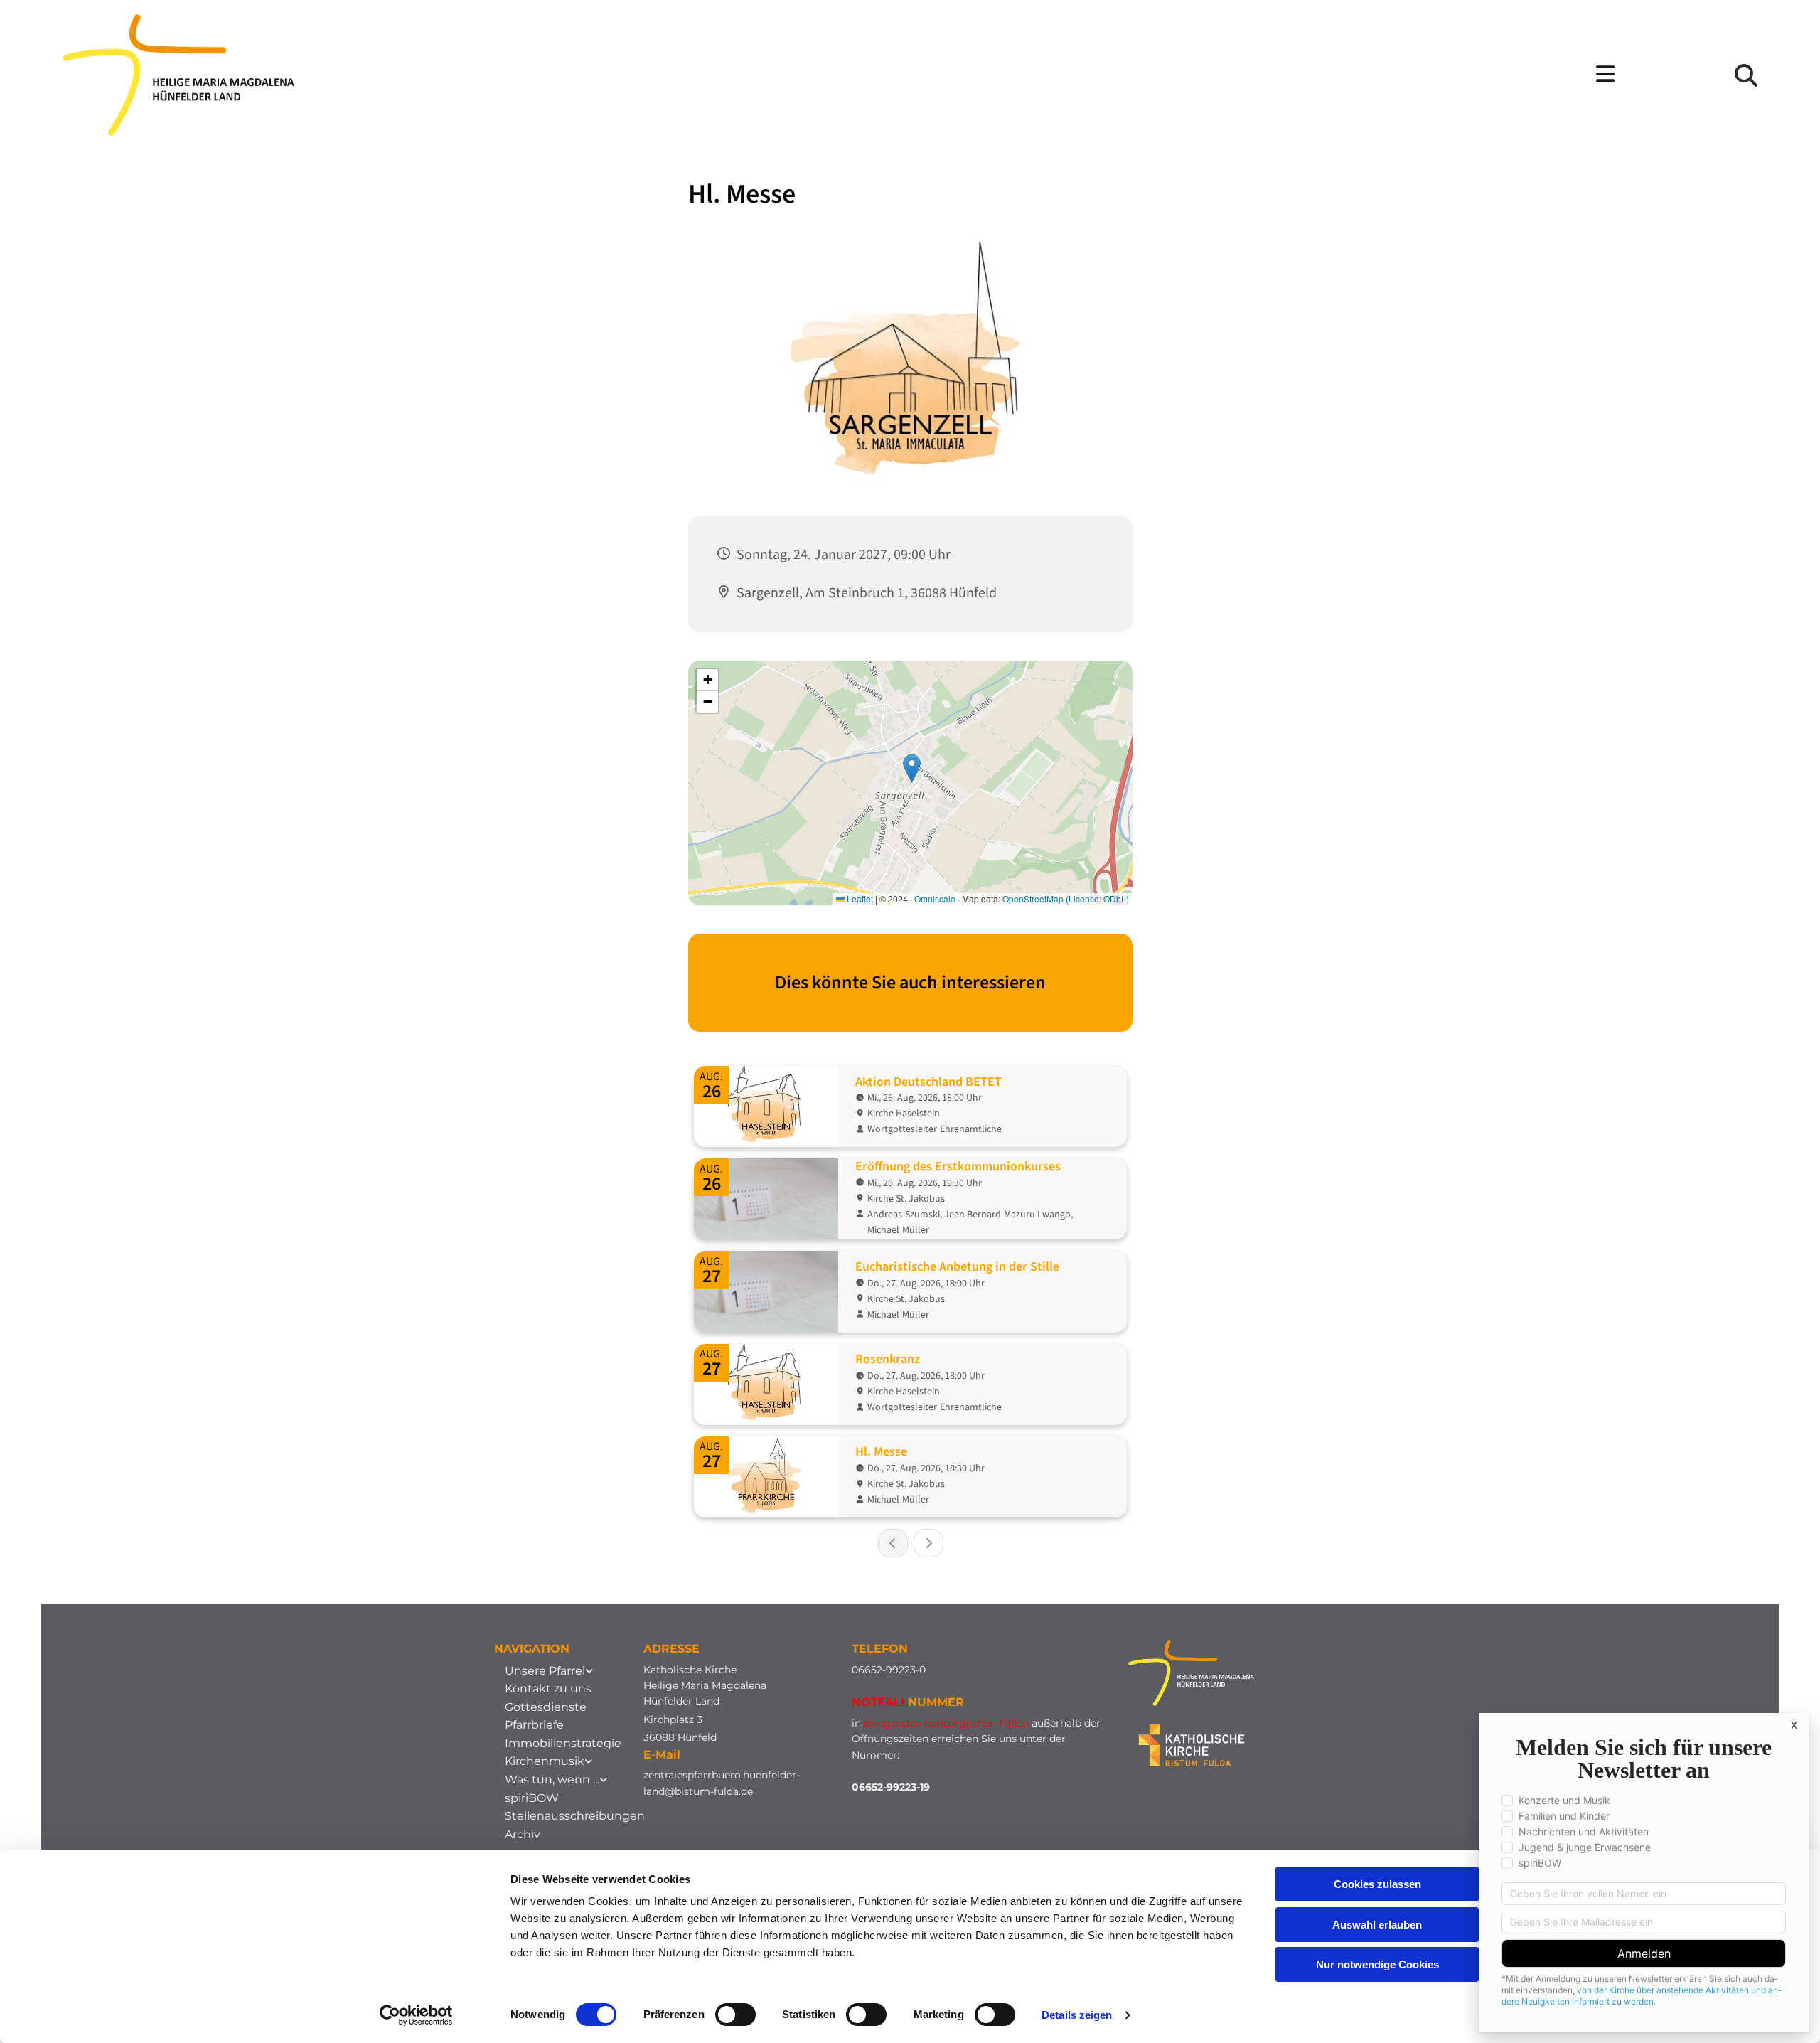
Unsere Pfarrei (545, 1671)
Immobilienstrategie (563, 1743)
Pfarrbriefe (534, 1725)
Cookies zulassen (1377, 1884)
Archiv (523, 1834)
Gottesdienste (546, 1707)
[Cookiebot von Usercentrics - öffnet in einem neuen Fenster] (416, 2015)
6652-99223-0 (892, 1670)
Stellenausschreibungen (575, 1816)
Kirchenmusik (545, 1761)
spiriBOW (532, 1798)
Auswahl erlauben (1377, 1925)
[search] (1746, 75)
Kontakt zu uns (548, 1689)
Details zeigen (1077, 2015)
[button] (1053, 75)
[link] (549, 1671)
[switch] (735, 2015)
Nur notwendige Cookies (1377, 1964)
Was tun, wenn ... (552, 1780)
